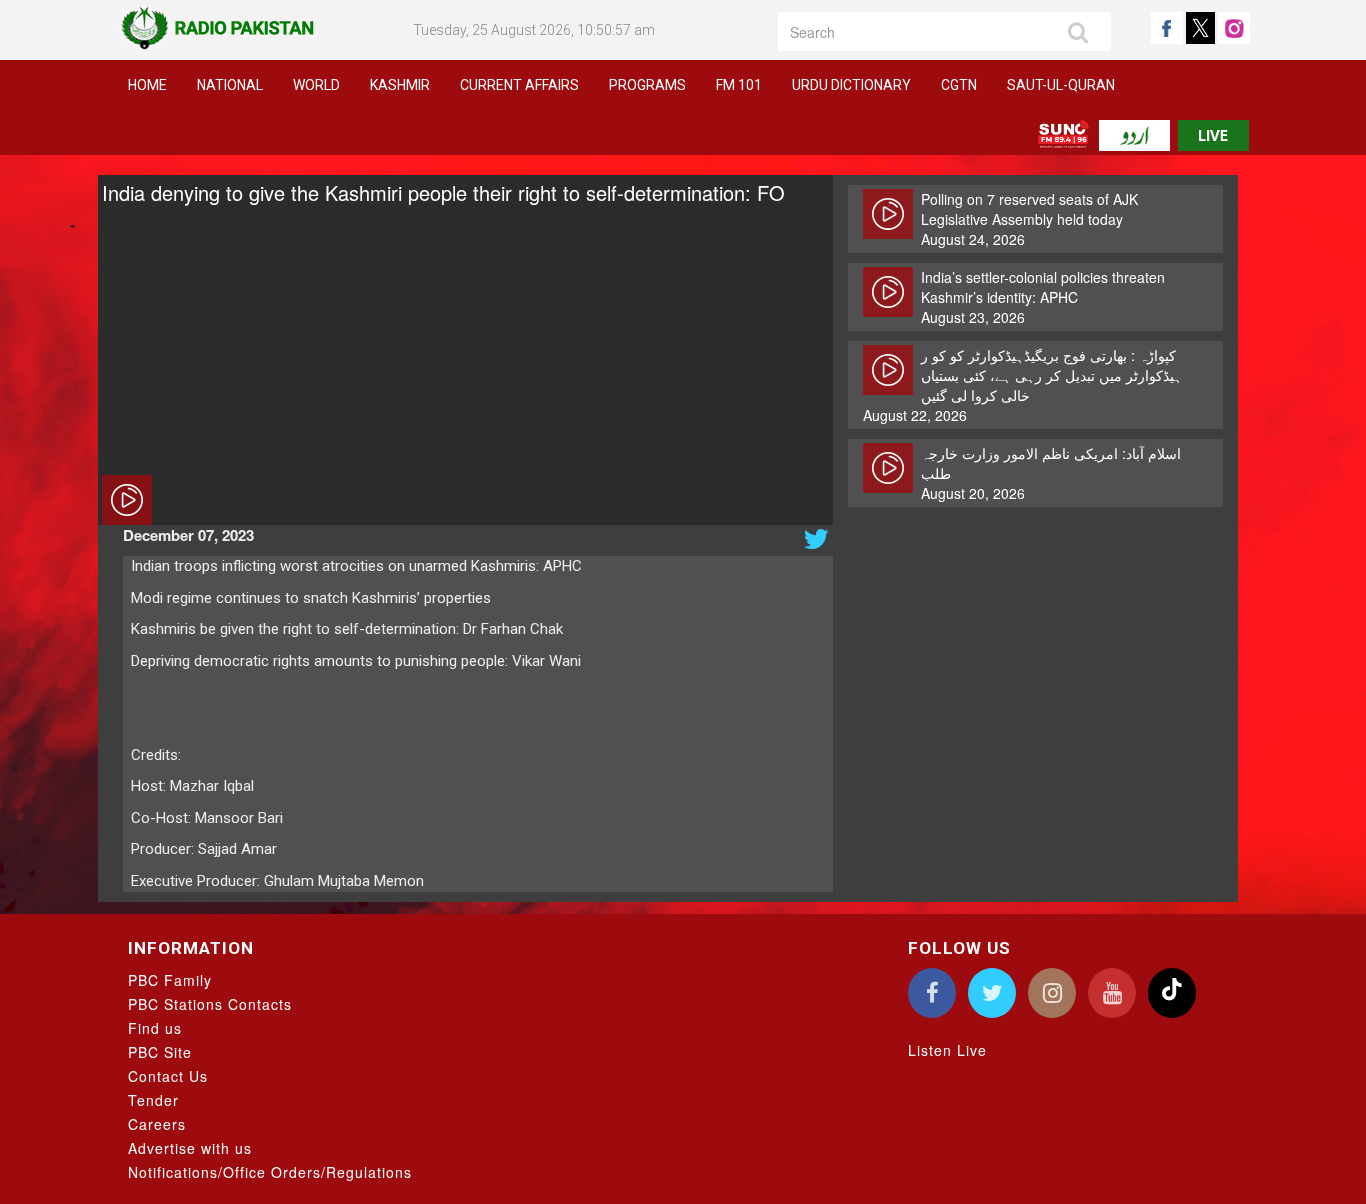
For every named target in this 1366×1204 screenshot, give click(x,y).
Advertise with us (190, 1148)
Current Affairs (519, 85)
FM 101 (739, 85)
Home (147, 85)
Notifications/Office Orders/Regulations (270, 1172)
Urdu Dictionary (851, 85)
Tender (153, 1100)
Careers (157, 1124)
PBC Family (170, 980)
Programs (647, 85)
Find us (155, 1028)
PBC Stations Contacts (210, 1004)
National (230, 85)
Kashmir (400, 85)
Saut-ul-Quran (1061, 85)
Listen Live (947, 1050)
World (316, 85)
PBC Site (160, 1052)
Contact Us (168, 1076)
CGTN (959, 85)
